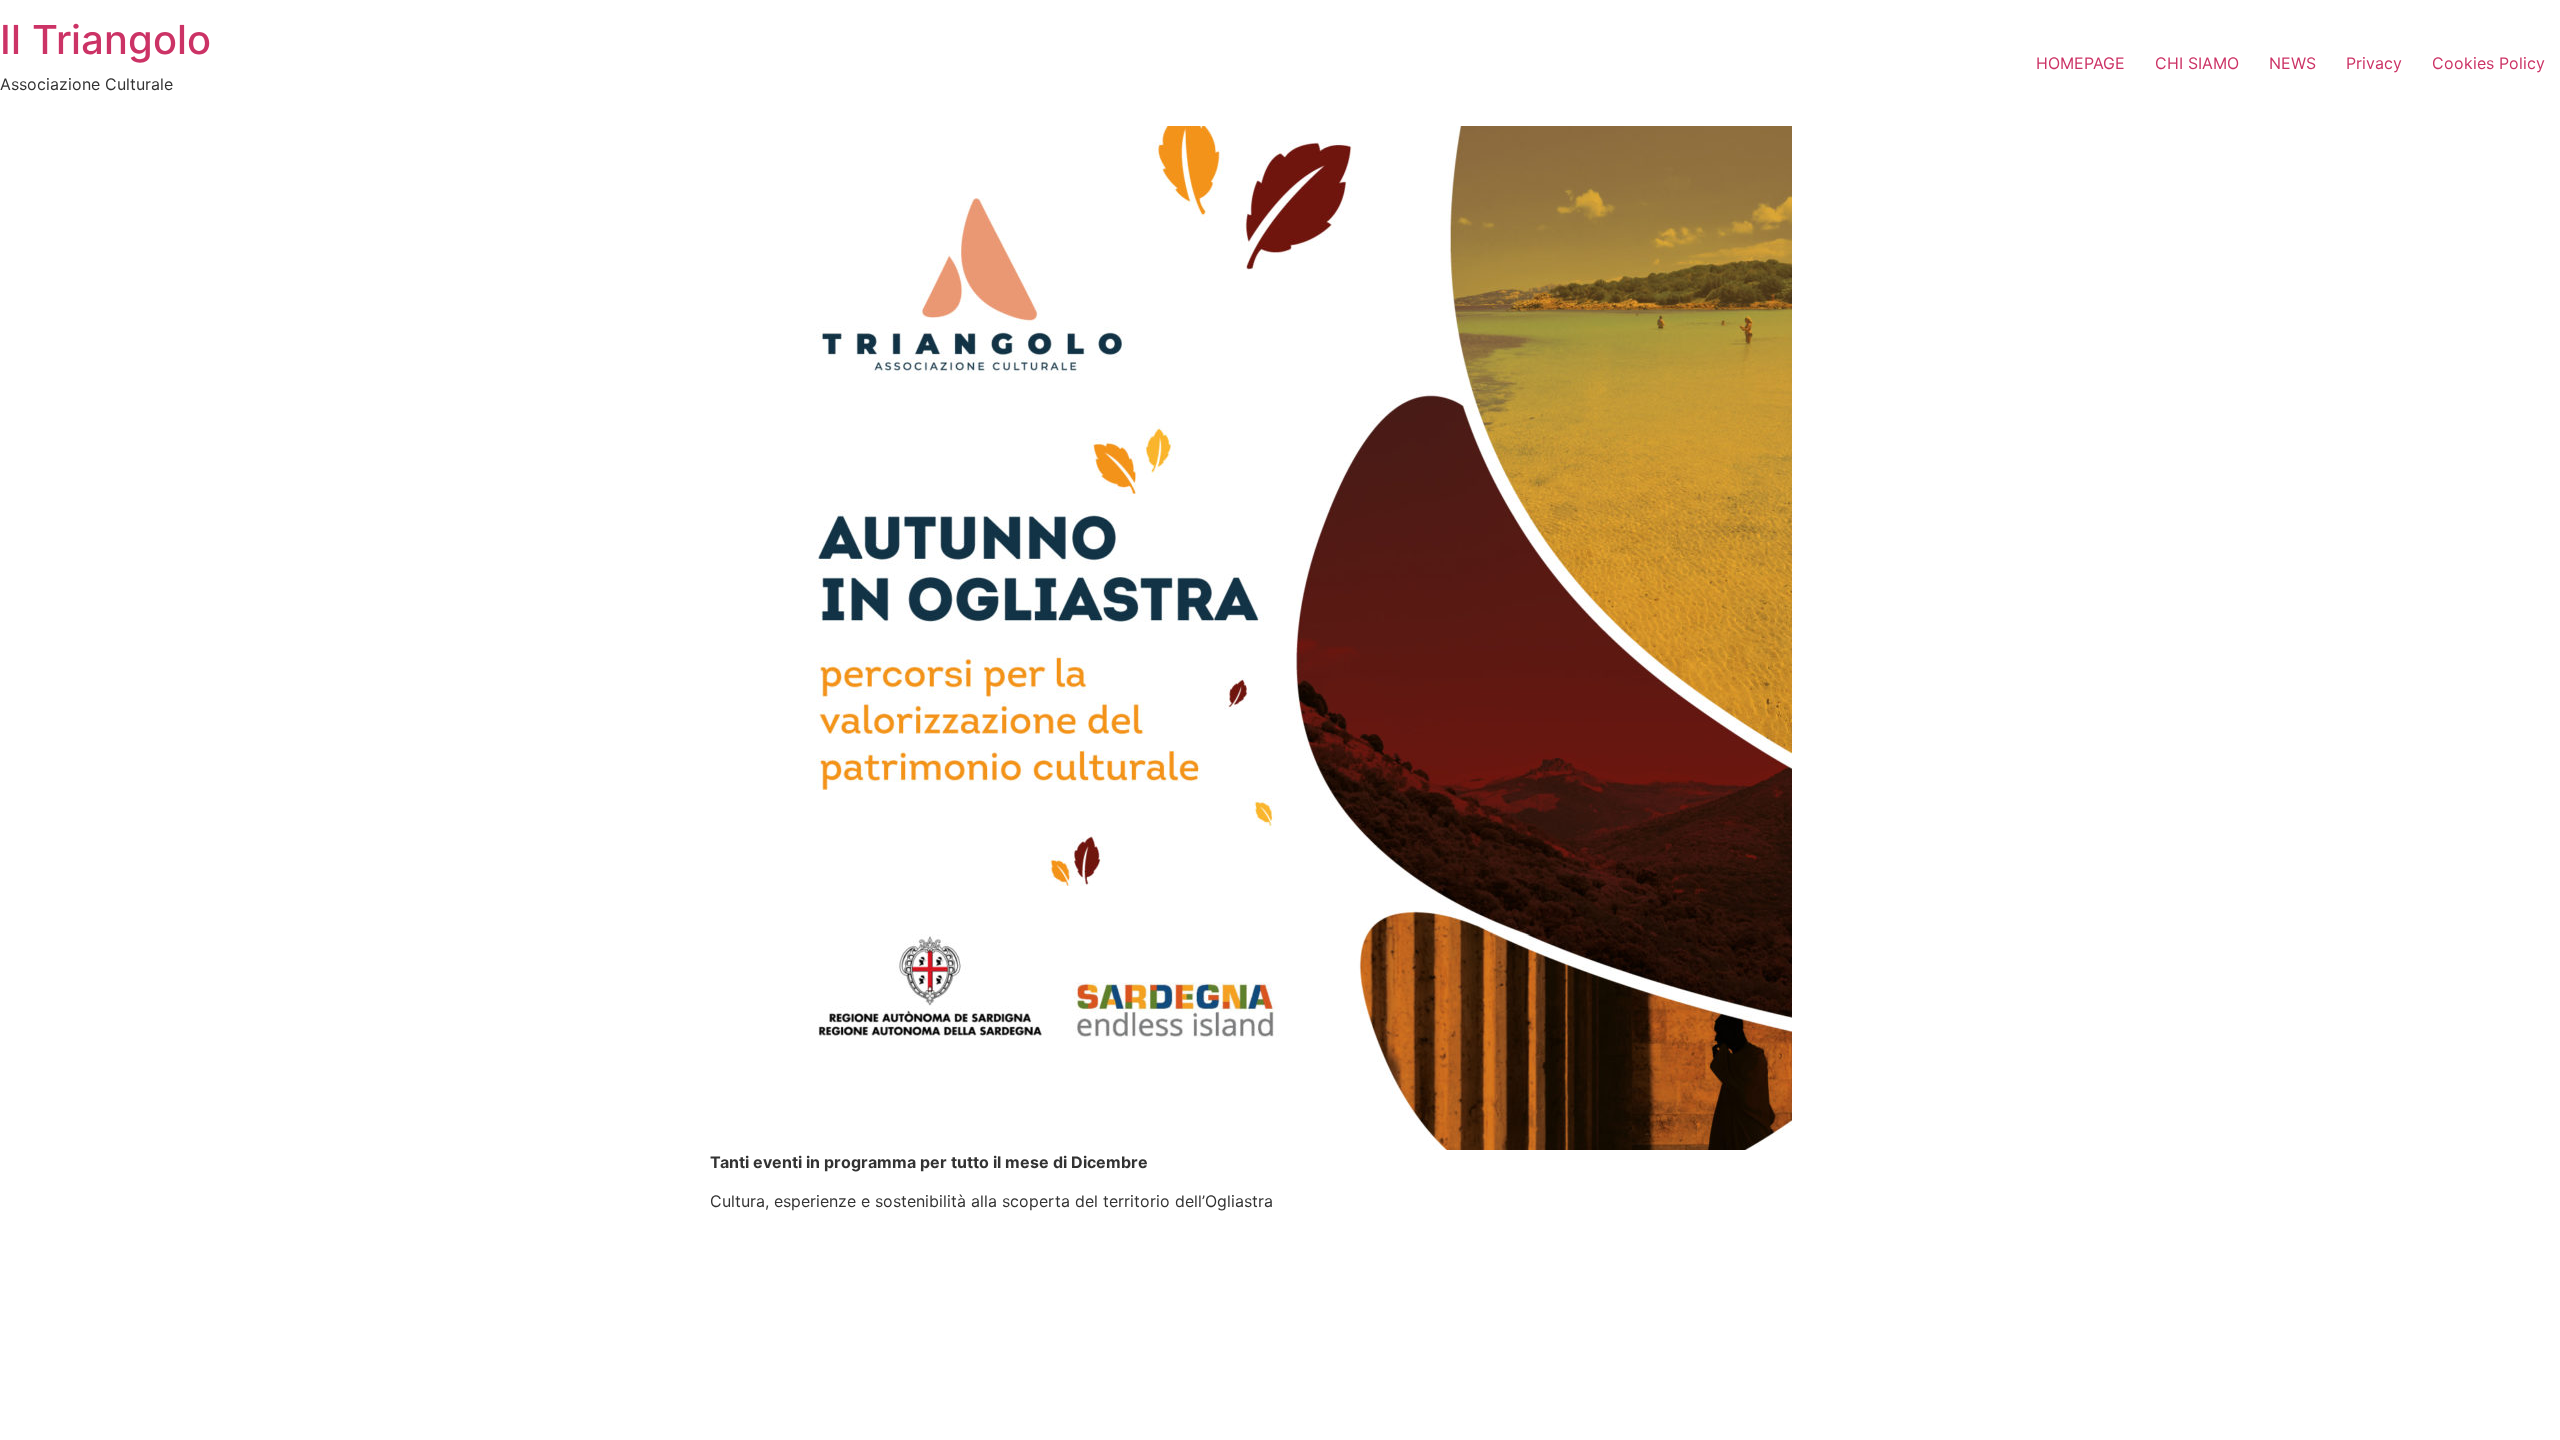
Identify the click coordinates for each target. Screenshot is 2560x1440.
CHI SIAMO (2197, 63)
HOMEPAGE (2080, 63)
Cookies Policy (2488, 63)
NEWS (2292, 63)
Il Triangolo (105, 39)
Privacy (2374, 63)
